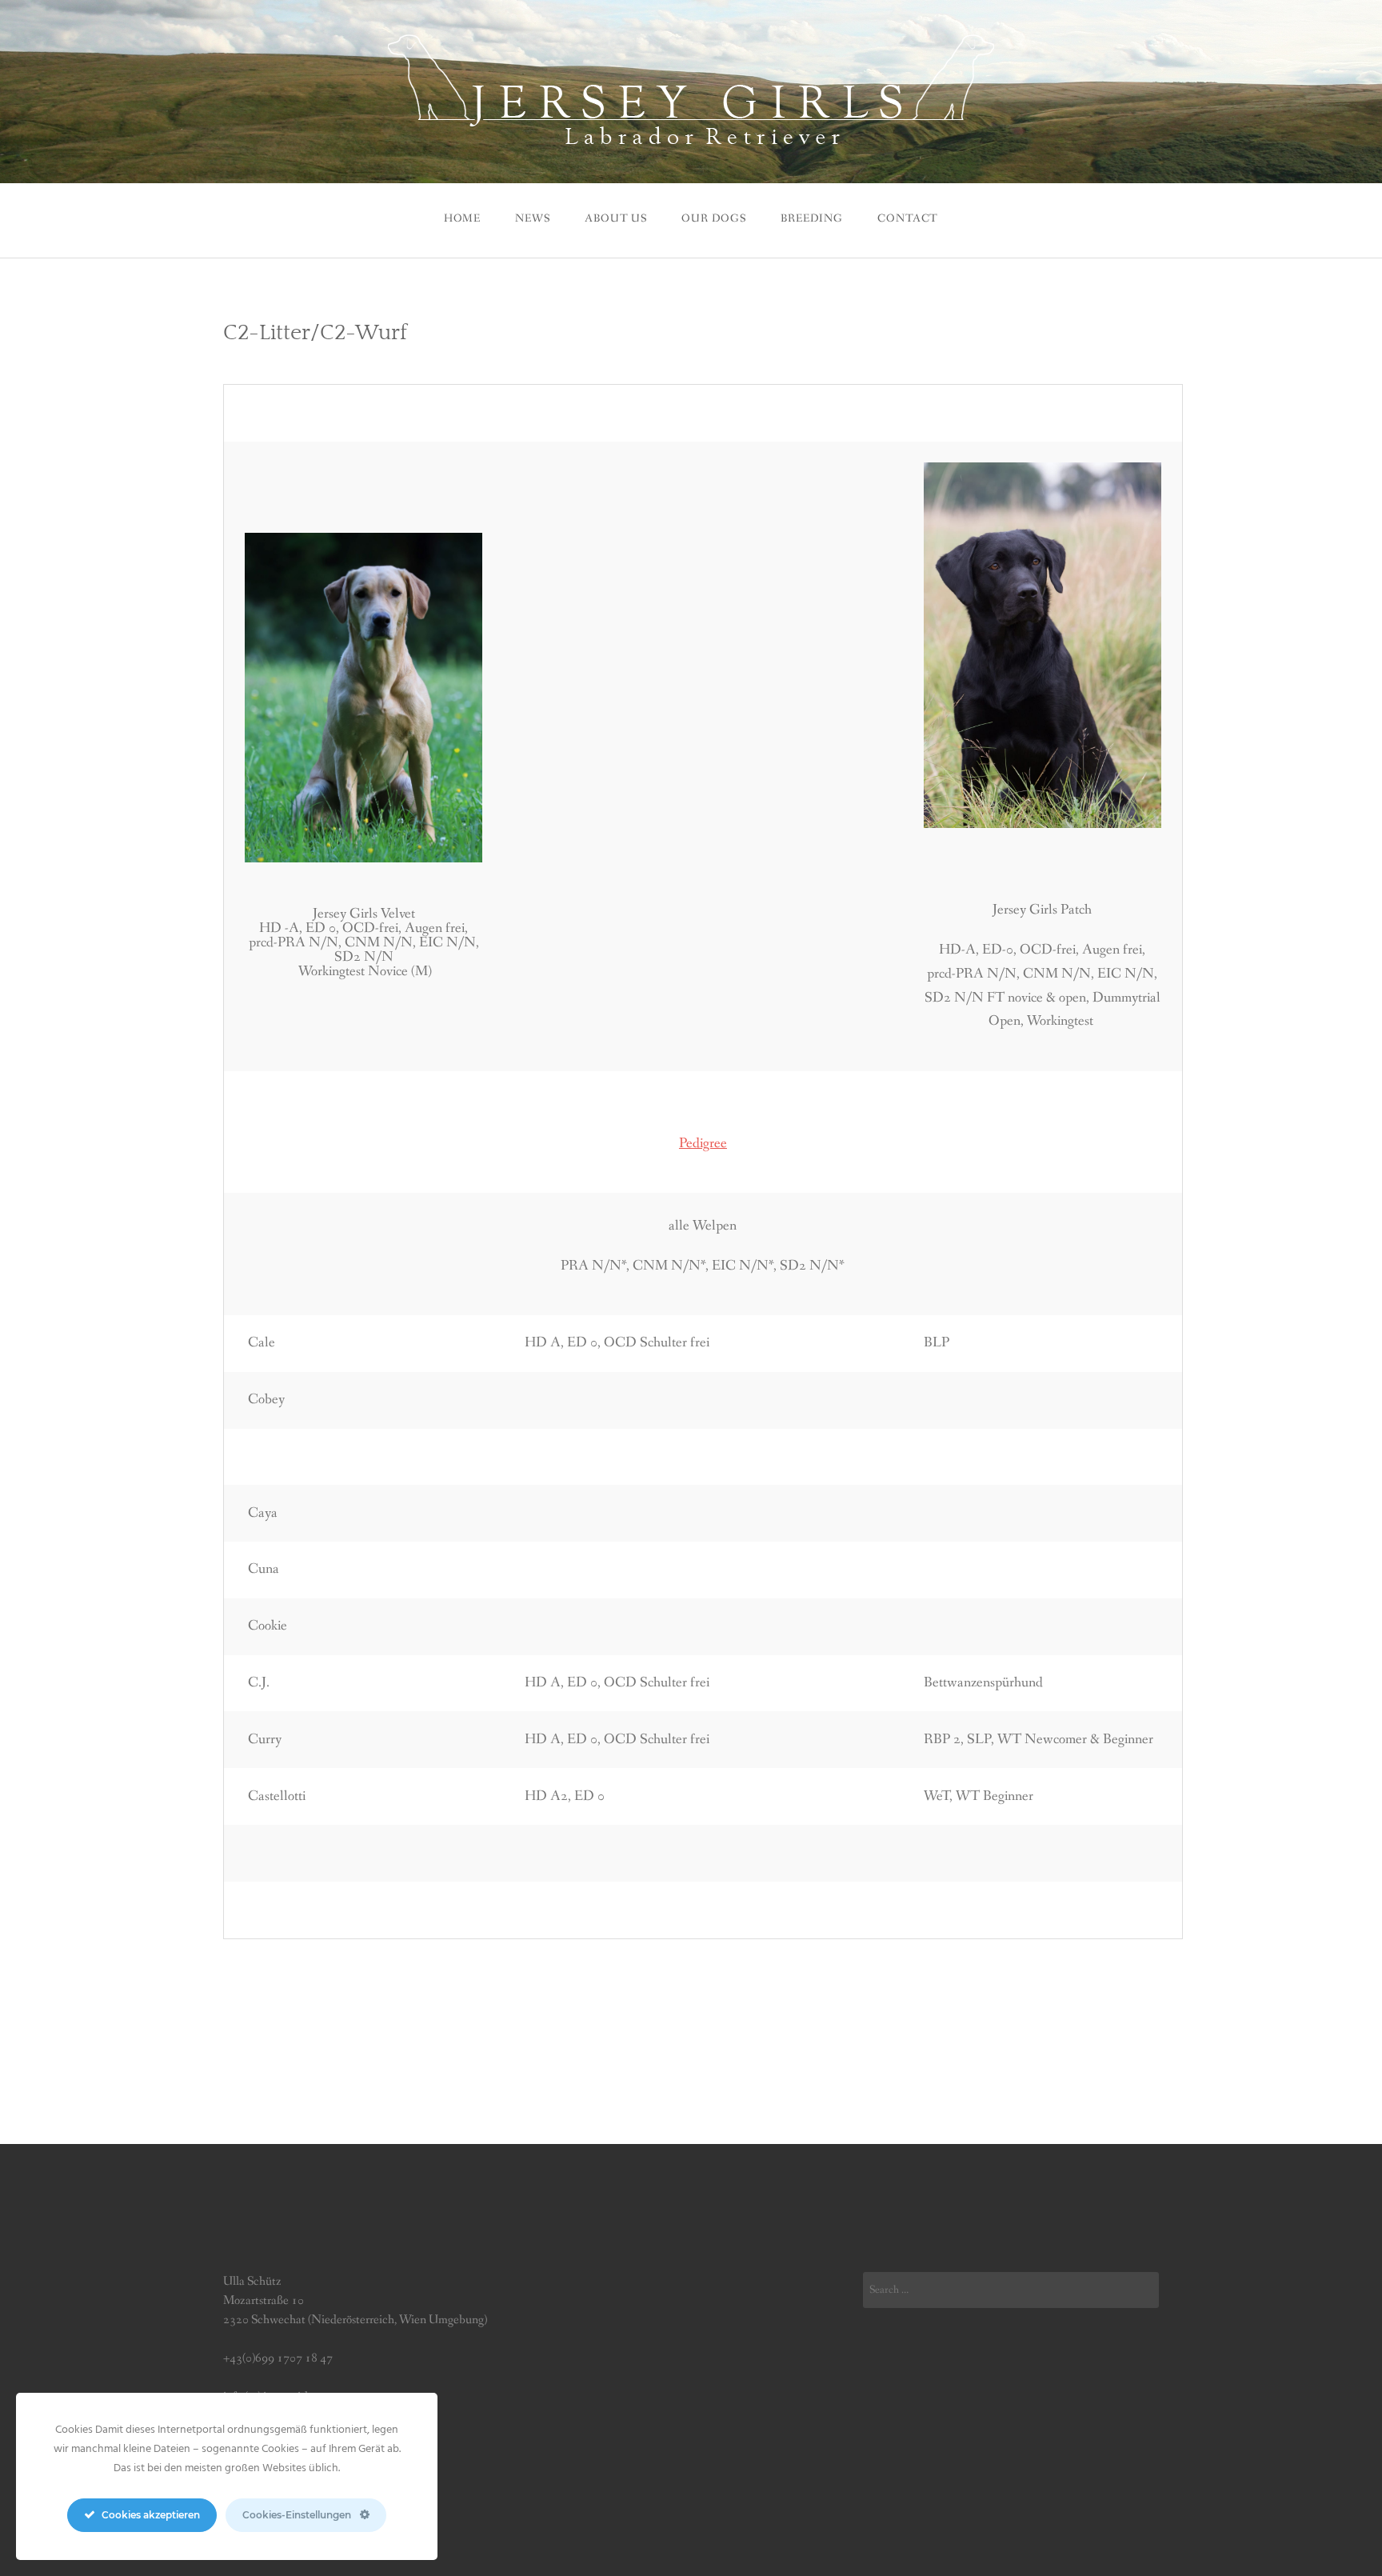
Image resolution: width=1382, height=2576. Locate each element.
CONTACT (908, 218)
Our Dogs (714, 218)
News (532, 218)
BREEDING (812, 218)
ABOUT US (616, 218)
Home (462, 218)
